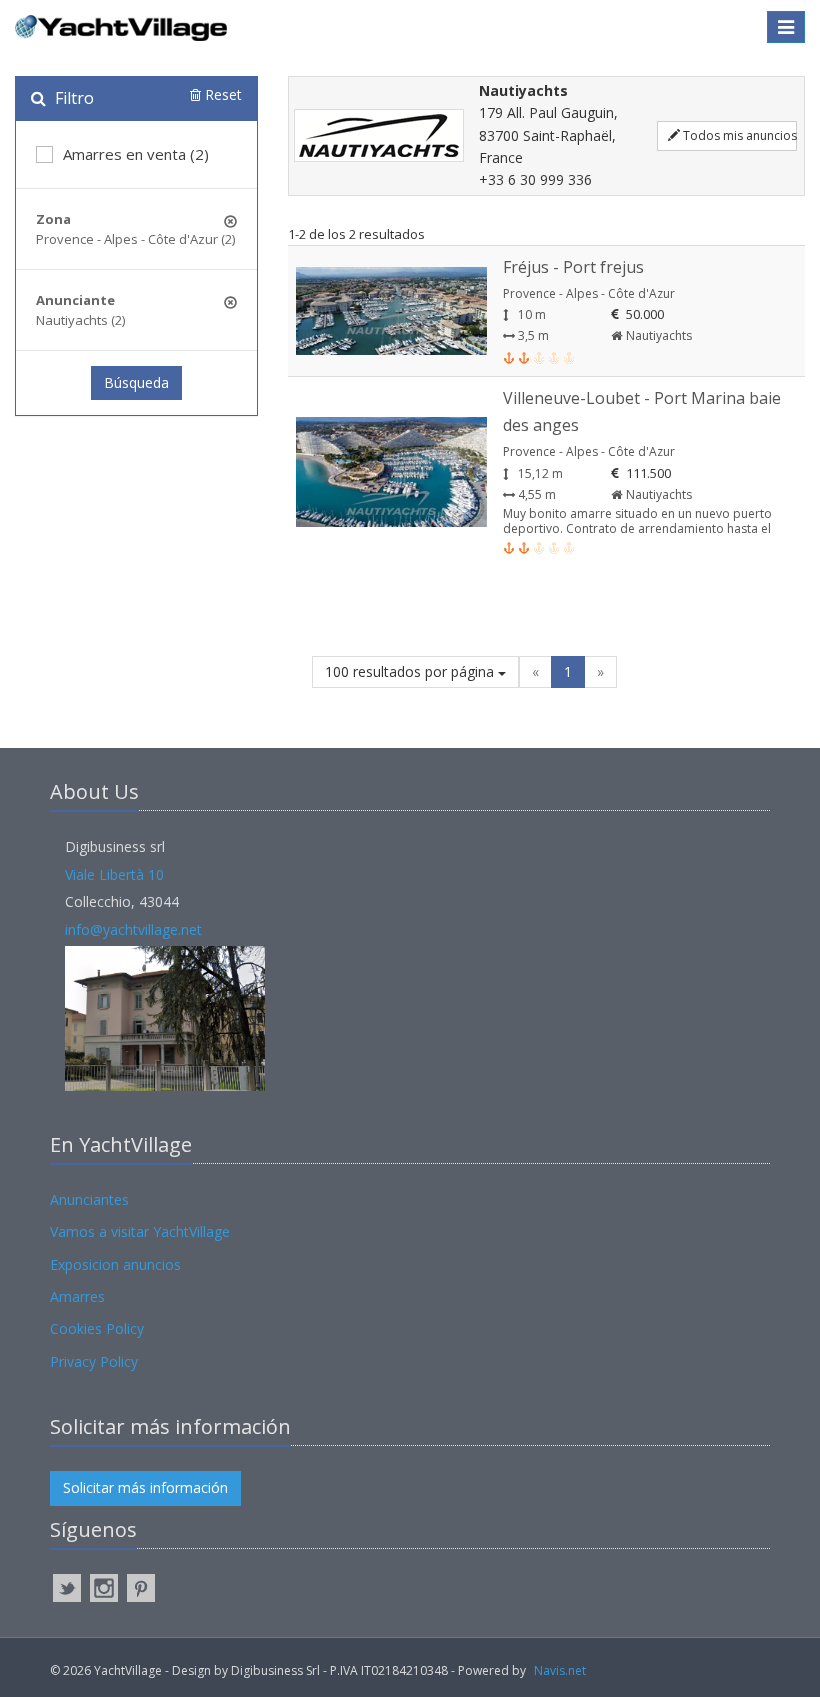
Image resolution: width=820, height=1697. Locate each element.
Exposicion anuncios (115, 1264)
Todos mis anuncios (738, 135)
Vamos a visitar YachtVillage (140, 1231)
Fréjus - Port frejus (573, 267)
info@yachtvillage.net (133, 929)
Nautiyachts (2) (80, 320)
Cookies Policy (97, 1328)
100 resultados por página (411, 671)
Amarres (77, 1296)
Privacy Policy (94, 1361)
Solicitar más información (145, 1487)
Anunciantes (89, 1199)
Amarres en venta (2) (136, 154)
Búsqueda (136, 382)
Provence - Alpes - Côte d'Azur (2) (135, 239)
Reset (221, 94)
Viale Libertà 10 (114, 874)
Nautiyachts (657, 335)
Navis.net (560, 1670)
